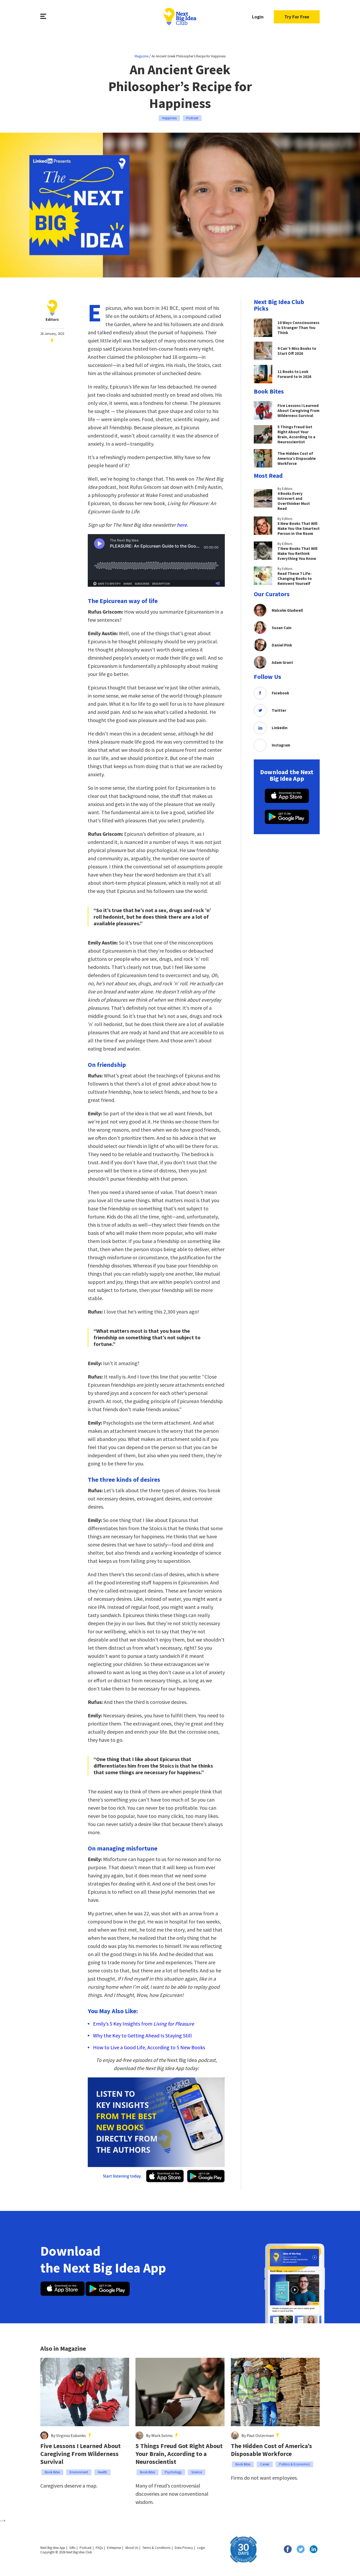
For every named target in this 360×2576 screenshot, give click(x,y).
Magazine (142, 56)
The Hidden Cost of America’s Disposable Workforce (271, 2450)
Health (102, 2472)
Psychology (173, 2472)
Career (265, 2464)
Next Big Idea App (53, 2548)
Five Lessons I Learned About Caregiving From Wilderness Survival (81, 2454)
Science (197, 2472)
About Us (132, 2548)
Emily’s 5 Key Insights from (143, 2024)
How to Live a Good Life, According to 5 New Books (149, 2047)
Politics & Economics (294, 2464)
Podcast (192, 118)
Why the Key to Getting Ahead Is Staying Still (142, 2035)
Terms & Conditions (156, 2548)
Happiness (169, 118)
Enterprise (114, 2548)
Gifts (72, 2548)
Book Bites (52, 2472)
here (182, 525)
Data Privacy (184, 2548)
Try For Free (297, 17)
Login (258, 17)
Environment (79, 2472)
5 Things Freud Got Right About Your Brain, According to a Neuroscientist (179, 2454)
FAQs (99, 2548)
